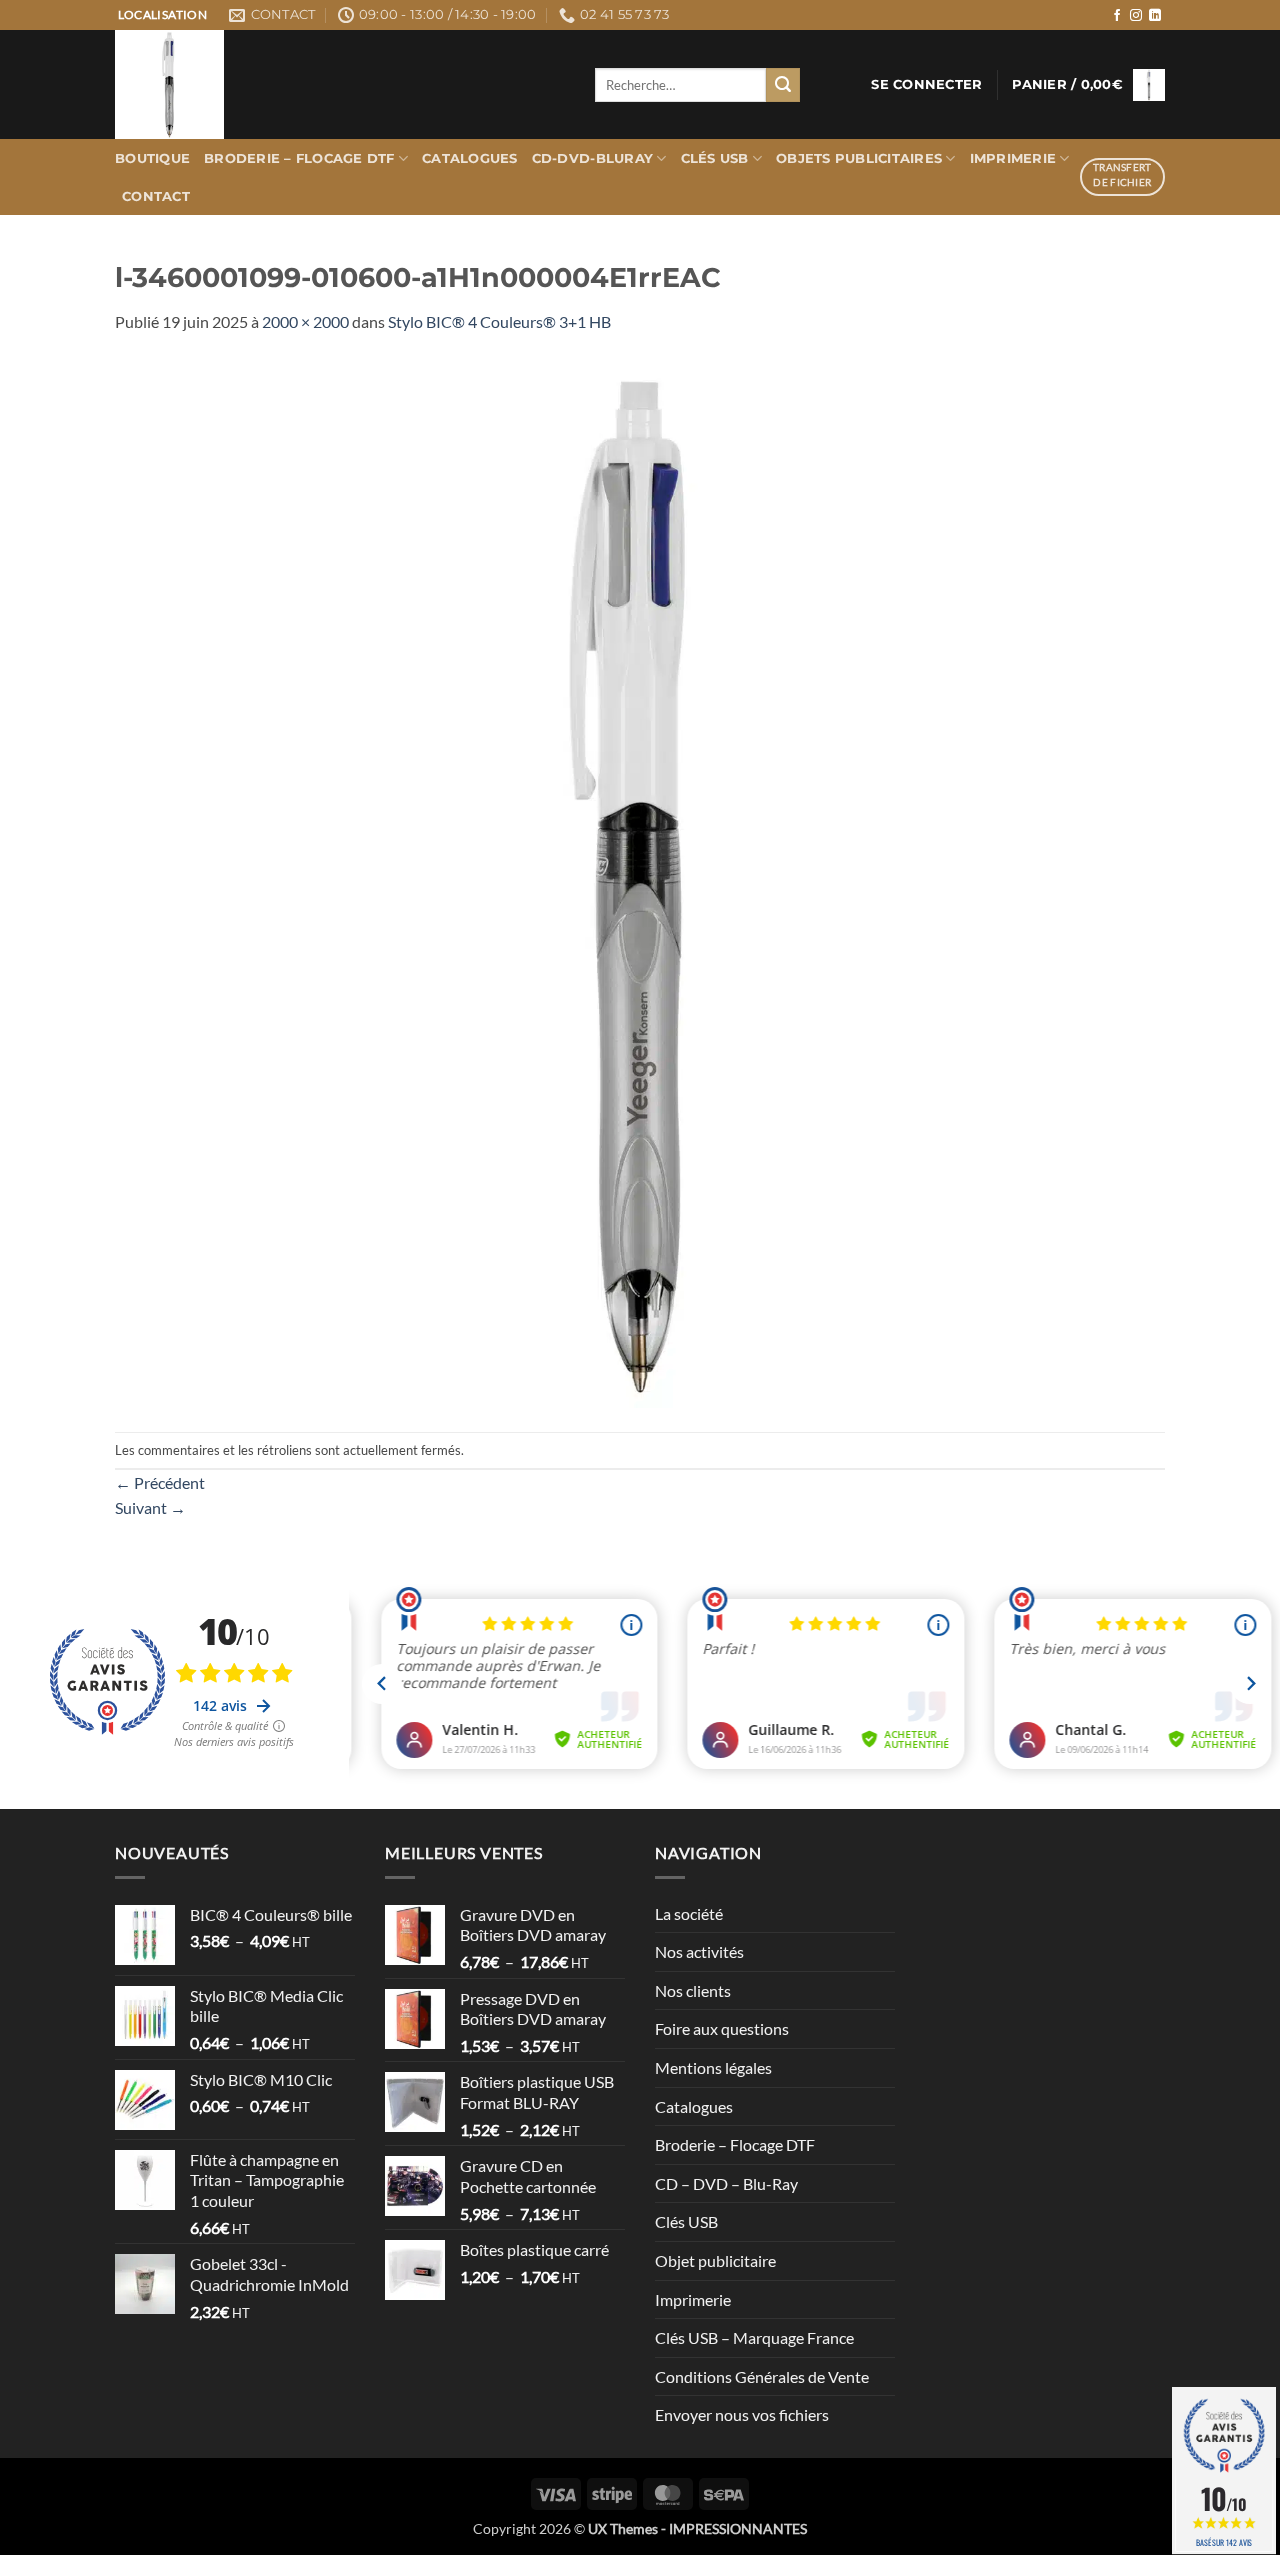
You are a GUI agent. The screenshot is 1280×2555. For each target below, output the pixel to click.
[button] (926, 85)
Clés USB (715, 158)
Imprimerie (1013, 158)
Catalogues (470, 158)
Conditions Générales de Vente (762, 2376)
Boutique (152, 158)
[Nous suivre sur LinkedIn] (1155, 16)
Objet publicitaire (715, 2260)
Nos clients (693, 1990)
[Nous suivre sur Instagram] (1136, 16)
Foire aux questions (722, 2028)
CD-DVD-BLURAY (592, 158)
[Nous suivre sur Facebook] (1117, 16)
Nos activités (699, 1951)
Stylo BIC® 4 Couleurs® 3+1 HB (499, 321)
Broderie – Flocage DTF (299, 158)
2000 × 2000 (305, 321)
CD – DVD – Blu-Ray (726, 2183)
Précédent (160, 1482)
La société (689, 1913)
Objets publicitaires (859, 158)
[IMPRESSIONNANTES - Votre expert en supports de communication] (340, 84)
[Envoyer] (783, 85)
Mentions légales (713, 2067)
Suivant (150, 1507)
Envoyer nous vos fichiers (742, 2414)
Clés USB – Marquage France (754, 2337)
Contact (156, 196)
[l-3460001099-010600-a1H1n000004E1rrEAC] (640, 880)
